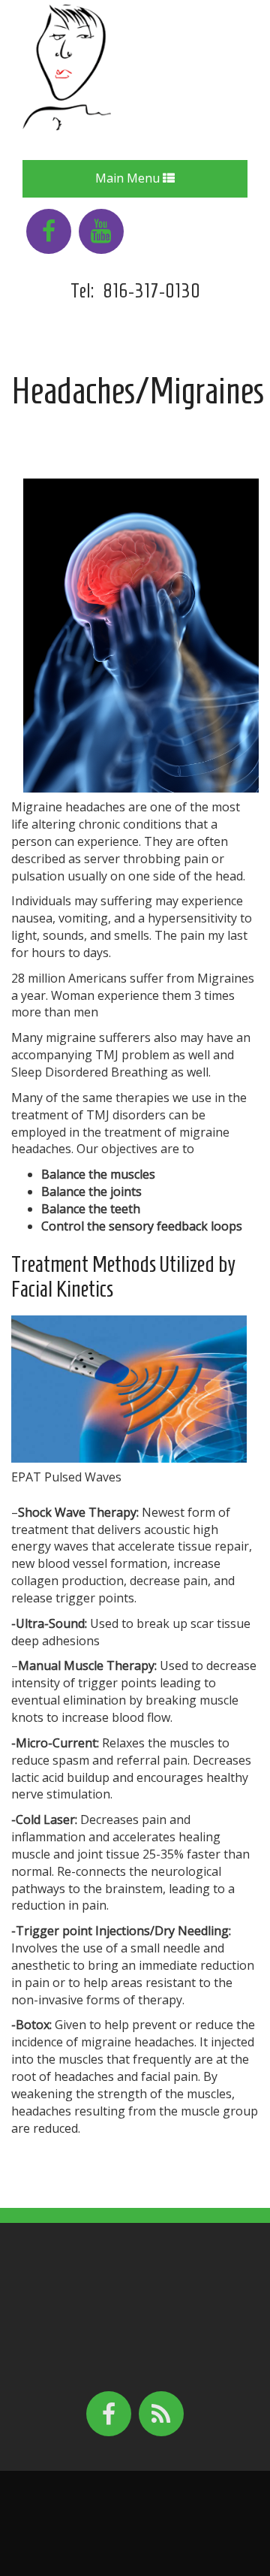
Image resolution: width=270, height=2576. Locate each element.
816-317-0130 (151, 291)
